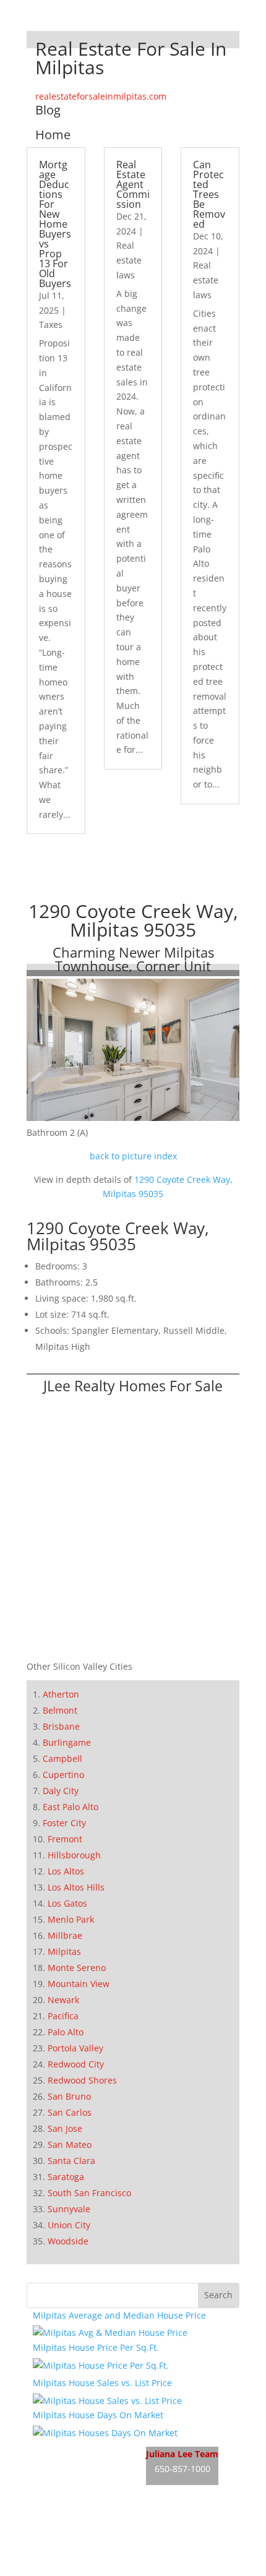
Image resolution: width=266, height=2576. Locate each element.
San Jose (65, 2128)
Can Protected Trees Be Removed (209, 194)
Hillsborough (74, 1855)
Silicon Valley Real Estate (115, 2521)
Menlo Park (71, 1919)
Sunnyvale (69, 2209)
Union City (69, 2225)
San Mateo (70, 2145)
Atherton (61, 1694)
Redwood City (76, 2064)
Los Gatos (67, 1903)
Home (53, 135)
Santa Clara (71, 2161)
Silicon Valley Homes (124, 2545)
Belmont (60, 1710)
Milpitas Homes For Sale (83, 2471)
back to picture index (133, 1156)
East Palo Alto (71, 1807)
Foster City (64, 1823)
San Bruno (69, 2096)
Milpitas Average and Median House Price (119, 2315)
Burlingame (67, 1742)
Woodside (68, 2241)
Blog (48, 110)
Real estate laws (129, 260)
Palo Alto (66, 2032)
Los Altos (66, 1871)
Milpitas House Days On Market (98, 2415)
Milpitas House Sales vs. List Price (102, 2383)
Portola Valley (75, 2048)
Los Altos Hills (76, 1887)
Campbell (62, 1758)
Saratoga (66, 2177)
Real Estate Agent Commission (133, 184)
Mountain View (79, 1984)
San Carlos (70, 2112)
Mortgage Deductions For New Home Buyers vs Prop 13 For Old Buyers (55, 224)
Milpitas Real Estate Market (89, 2495)
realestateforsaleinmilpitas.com (101, 96)
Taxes (51, 324)
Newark (63, 2000)
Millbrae (65, 1935)
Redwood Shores (82, 2080)
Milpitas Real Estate (74, 2448)
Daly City (61, 1791)
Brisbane (61, 1726)
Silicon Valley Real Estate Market (100, 2568)
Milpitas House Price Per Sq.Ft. (96, 2347)
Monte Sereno (77, 1968)
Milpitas (64, 1951)
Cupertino (63, 1775)
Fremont (65, 1839)
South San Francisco (89, 2193)
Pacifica (63, 2016)
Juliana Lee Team (182, 2454)
